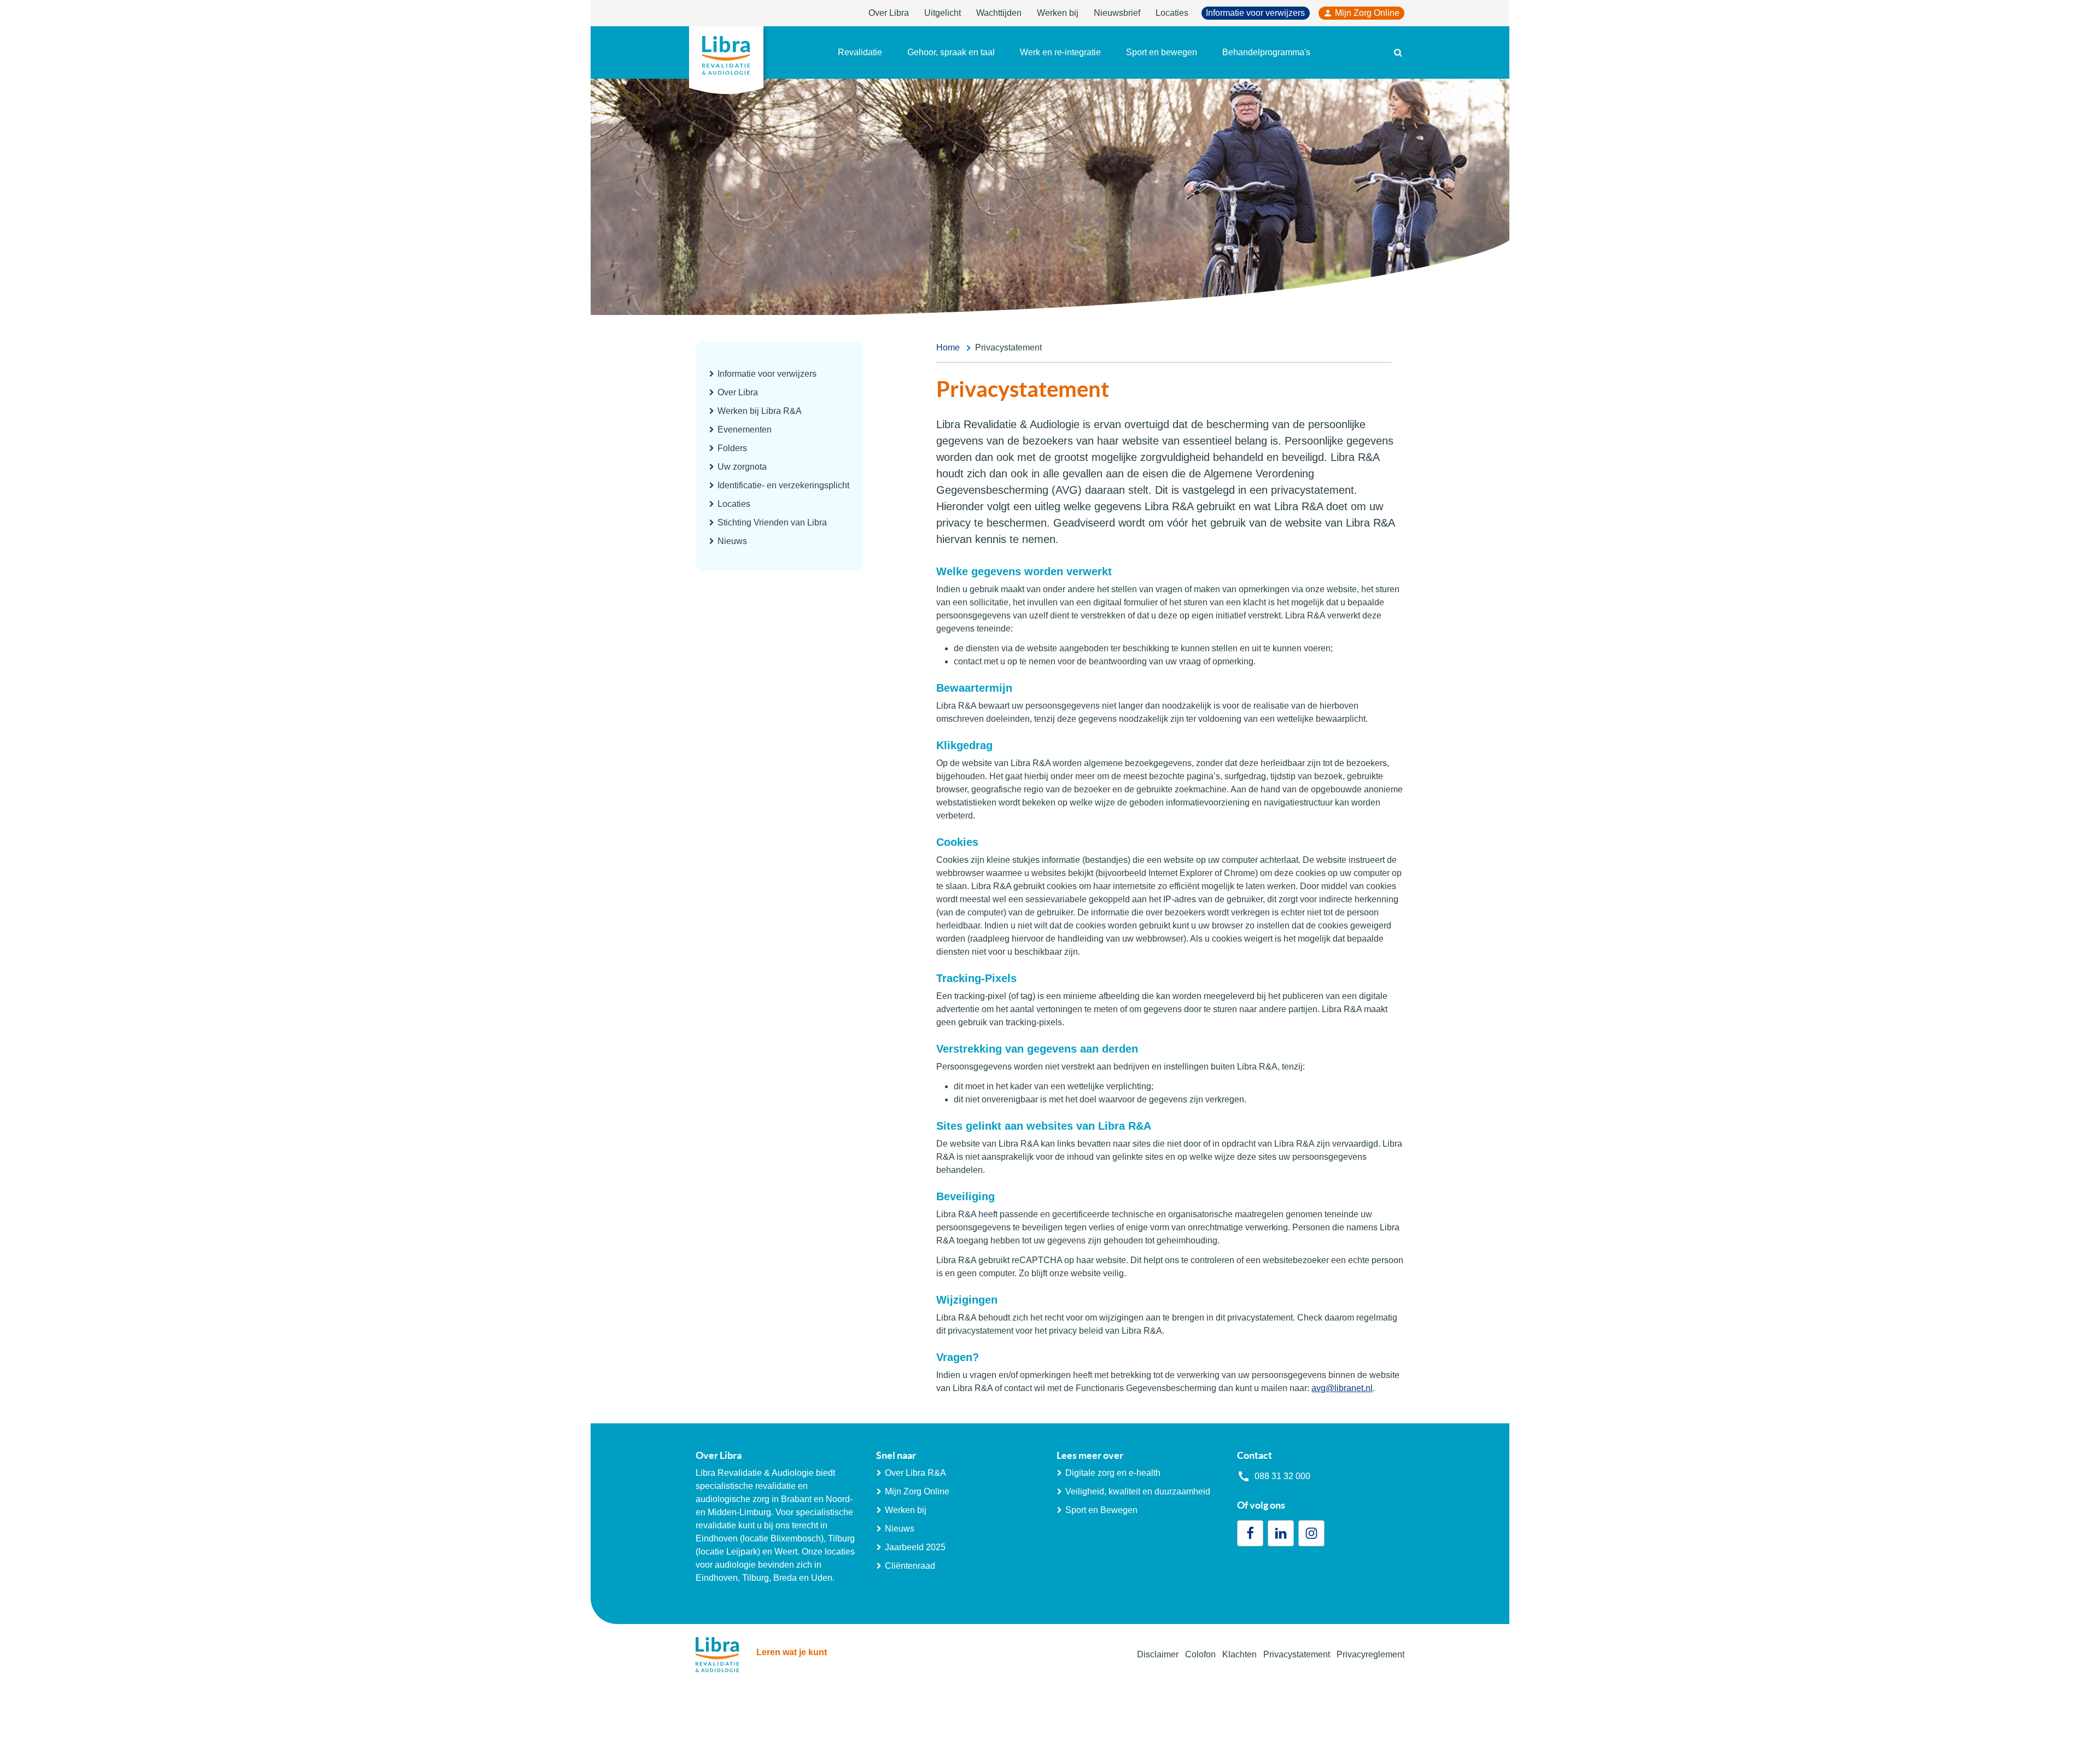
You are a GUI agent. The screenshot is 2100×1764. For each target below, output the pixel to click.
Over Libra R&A (915, 1473)
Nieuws (732, 541)
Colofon (1200, 1654)
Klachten (1239, 1654)
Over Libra (889, 13)
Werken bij (1058, 13)
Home (948, 347)
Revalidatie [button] (860, 52)
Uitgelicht (943, 13)
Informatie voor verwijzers (1255, 13)
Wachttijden (999, 13)
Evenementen (745, 430)
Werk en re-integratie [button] (1060, 52)
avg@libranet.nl (1342, 1388)
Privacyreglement (1370, 1654)
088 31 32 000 (1282, 1476)
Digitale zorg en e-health (1113, 1473)
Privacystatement (1297, 1654)
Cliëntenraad (910, 1566)
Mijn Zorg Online (1367, 13)
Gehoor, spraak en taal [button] (951, 52)
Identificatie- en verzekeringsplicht (783, 485)
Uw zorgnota (742, 467)
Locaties (1172, 13)
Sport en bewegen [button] (1162, 52)
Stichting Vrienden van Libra (772, 522)
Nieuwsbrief (1117, 13)
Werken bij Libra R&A (760, 411)
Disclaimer (1158, 1654)
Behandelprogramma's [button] (1266, 52)
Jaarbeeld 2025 (915, 1547)
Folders (732, 448)
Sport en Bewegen (1101, 1510)
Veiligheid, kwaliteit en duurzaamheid (1138, 1491)
